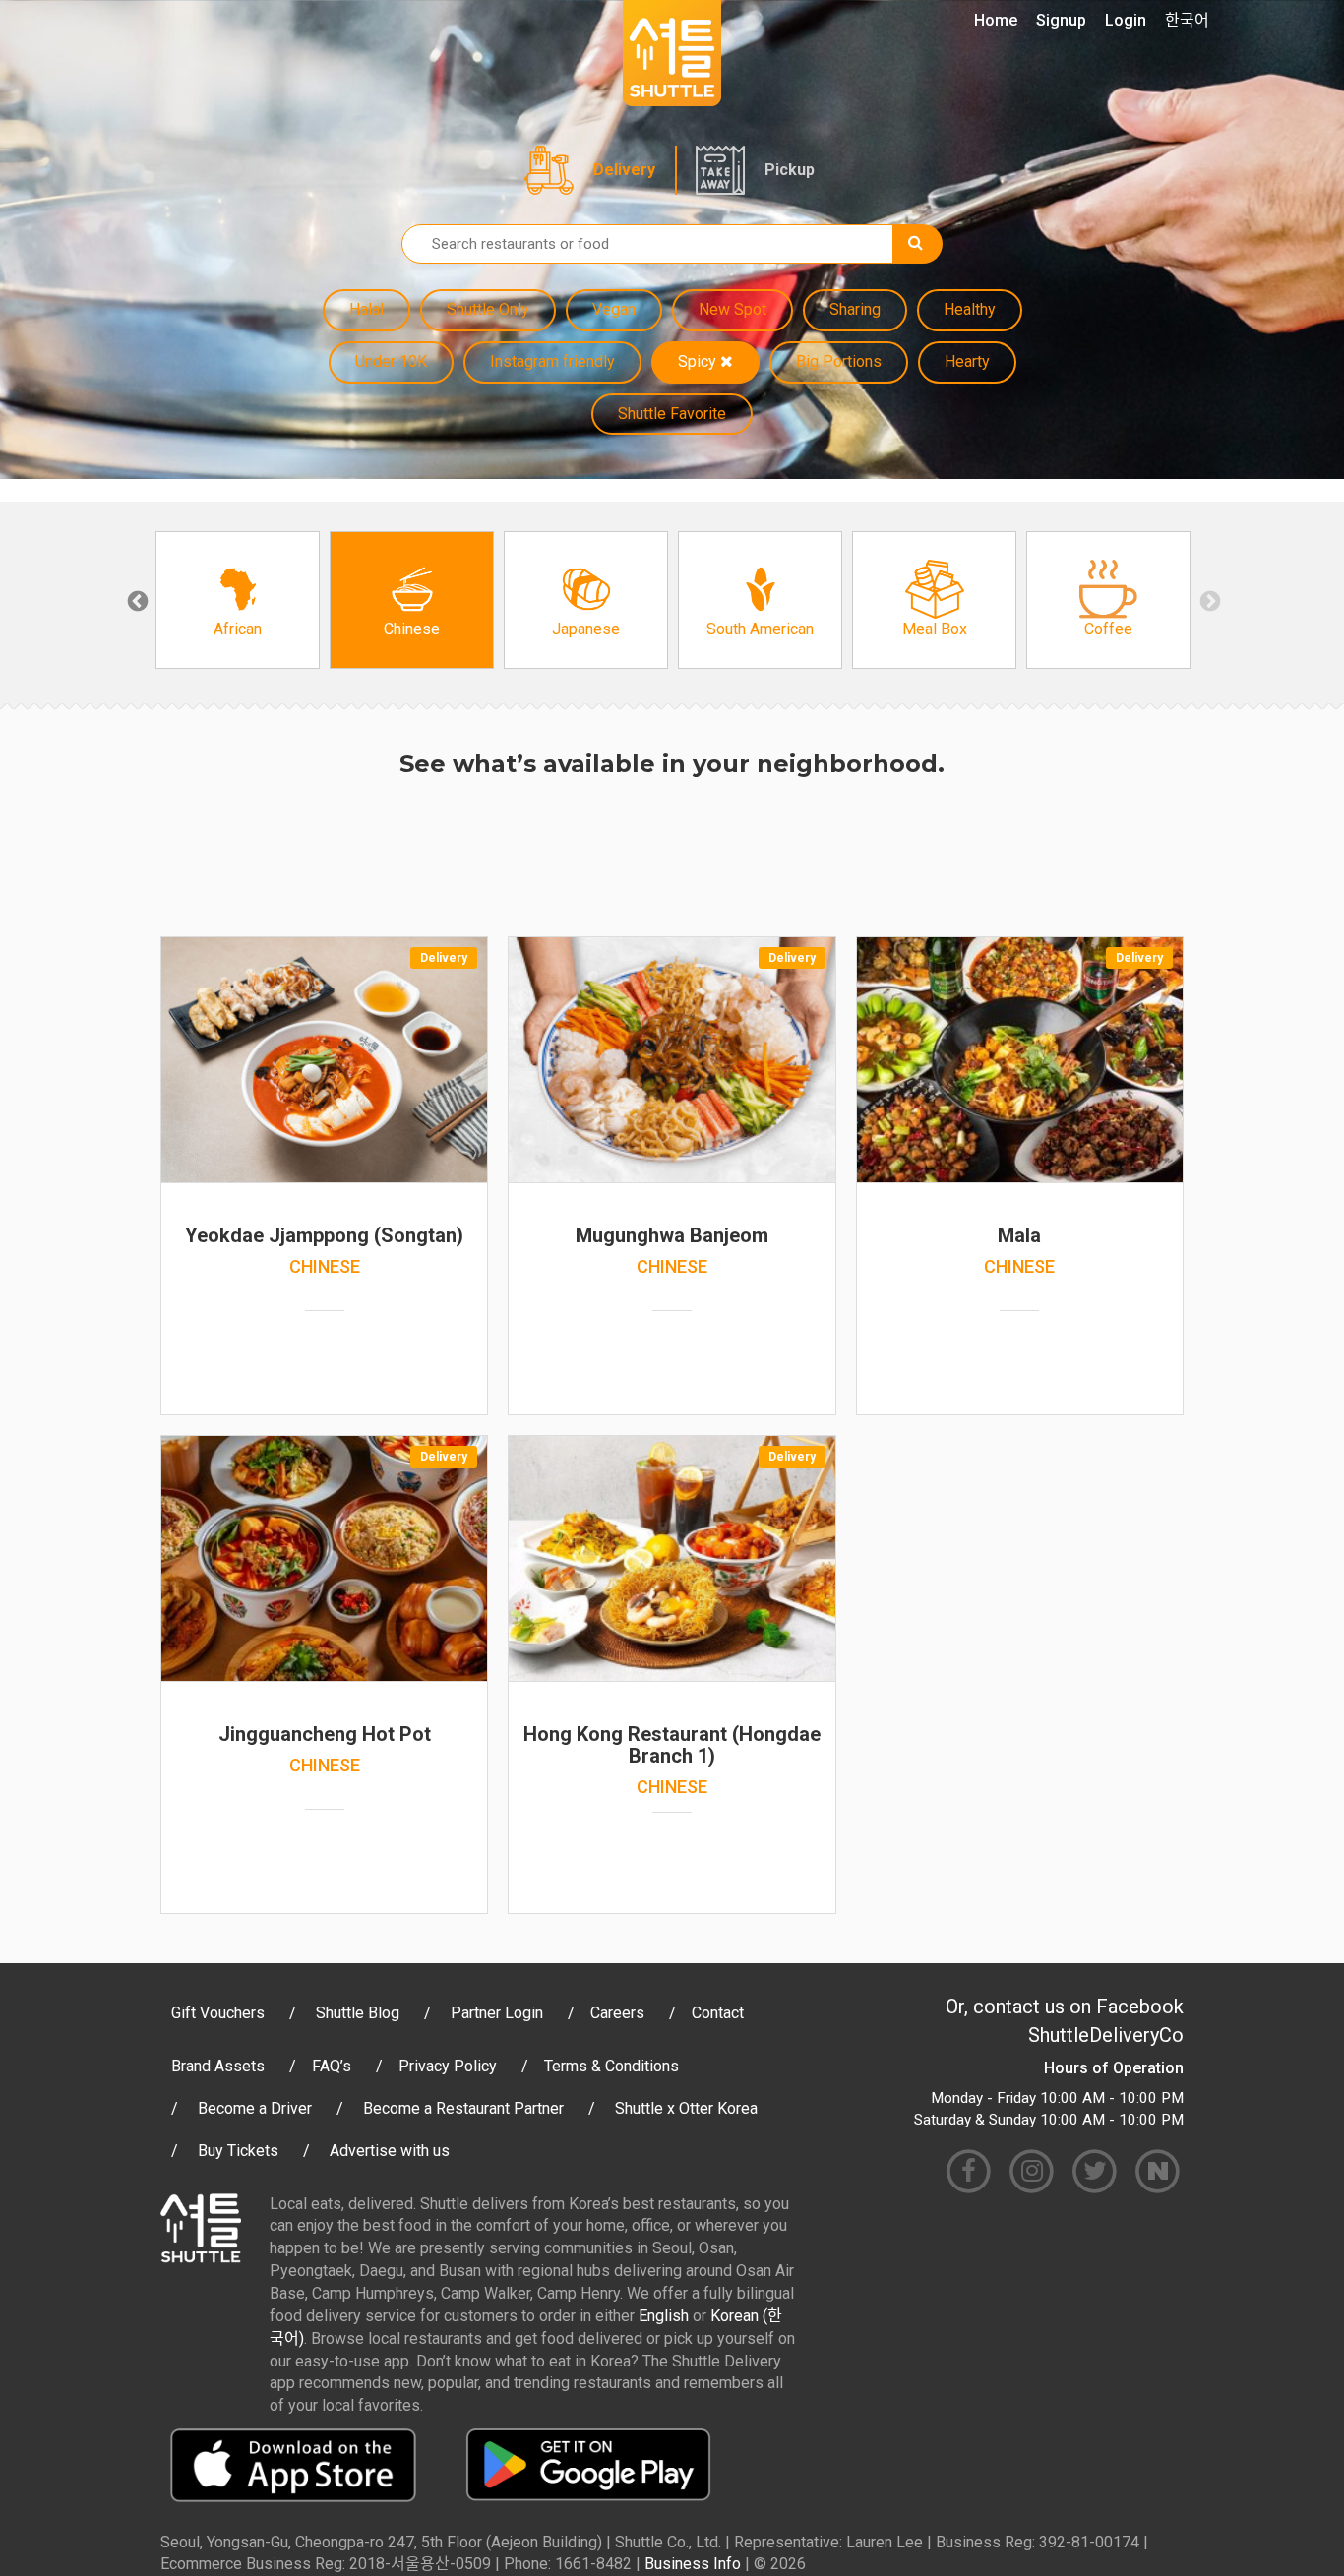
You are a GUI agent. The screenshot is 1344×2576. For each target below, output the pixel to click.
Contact (718, 2013)
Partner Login (497, 2013)
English (664, 2316)
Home (996, 20)
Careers (617, 2013)
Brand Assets (218, 2066)
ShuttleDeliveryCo (1106, 2035)
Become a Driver (255, 2108)
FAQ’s (332, 2066)
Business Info (693, 2564)
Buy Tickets (238, 2151)
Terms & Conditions (611, 2066)
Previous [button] (136, 600)
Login (1126, 20)
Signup (1061, 20)
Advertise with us (390, 2151)
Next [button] (1208, 600)
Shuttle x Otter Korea (686, 2108)
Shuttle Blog (358, 2013)
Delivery (624, 170)
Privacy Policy (448, 2066)
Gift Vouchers (218, 2013)
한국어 (1187, 20)
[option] (238, 600)
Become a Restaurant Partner (463, 2108)
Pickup (790, 170)
